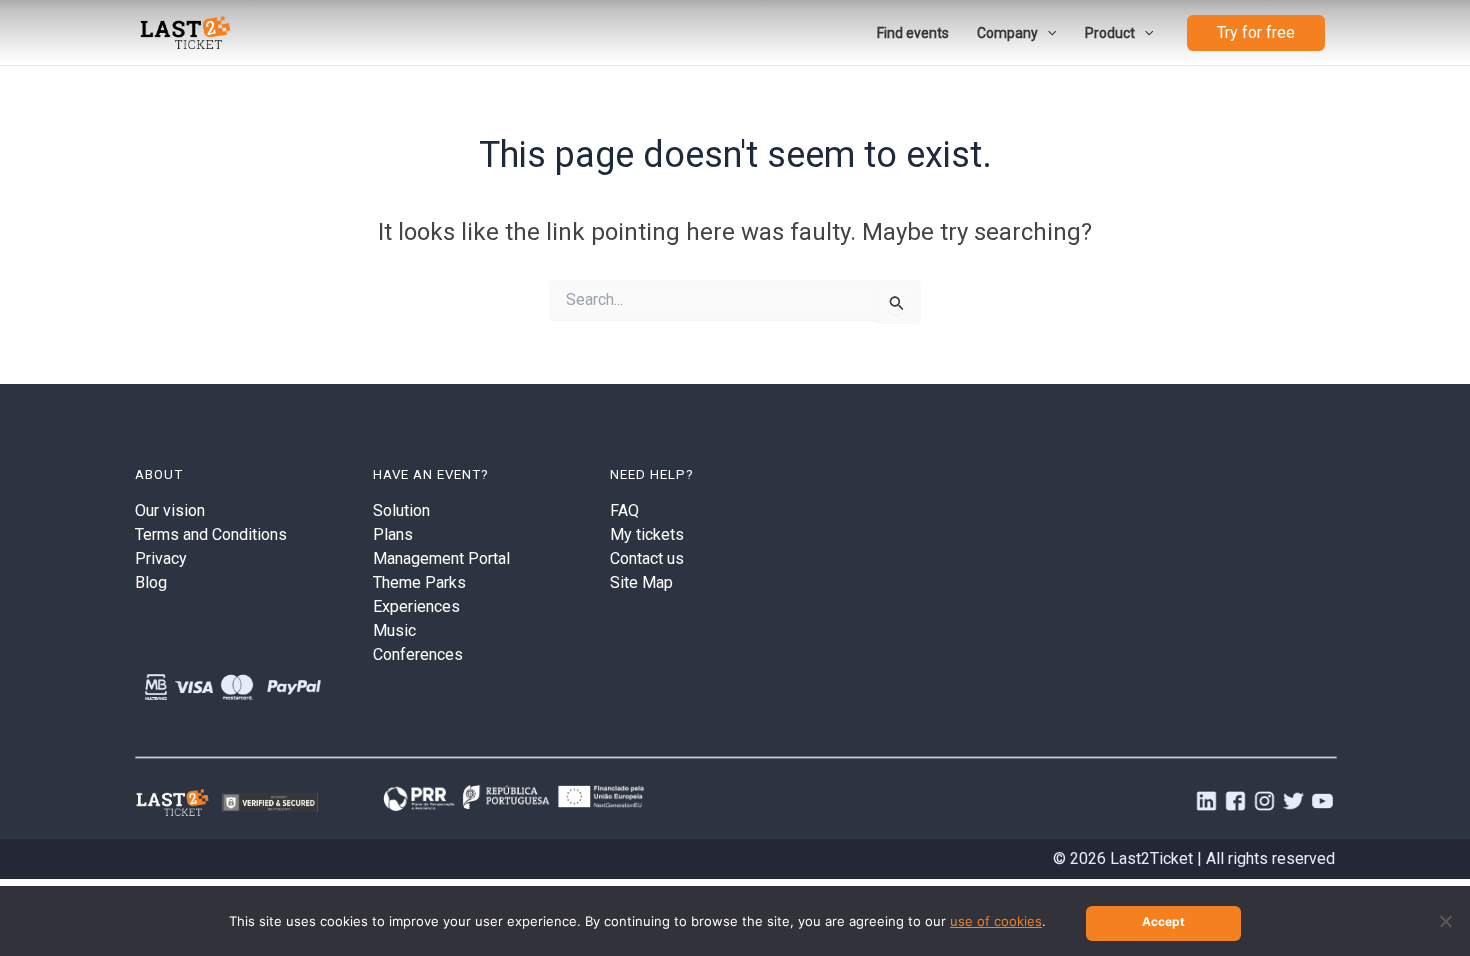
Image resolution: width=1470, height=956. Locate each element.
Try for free (1256, 32)
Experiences (416, 606)
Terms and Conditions (211, 534)
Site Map (641, 582)
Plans (393, 534)
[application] (1047, 33)
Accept (1163, 921)
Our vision (170, 510)
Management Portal (441, 558)
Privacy (161, 558)
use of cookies (996, 921)
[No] (1445, 921)
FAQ (624, 510)
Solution (401, 510)
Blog (151, 582)
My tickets (647, 534)
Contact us (647, 558)
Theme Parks (419, 582)
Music (394, 630)
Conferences (418, 654)
